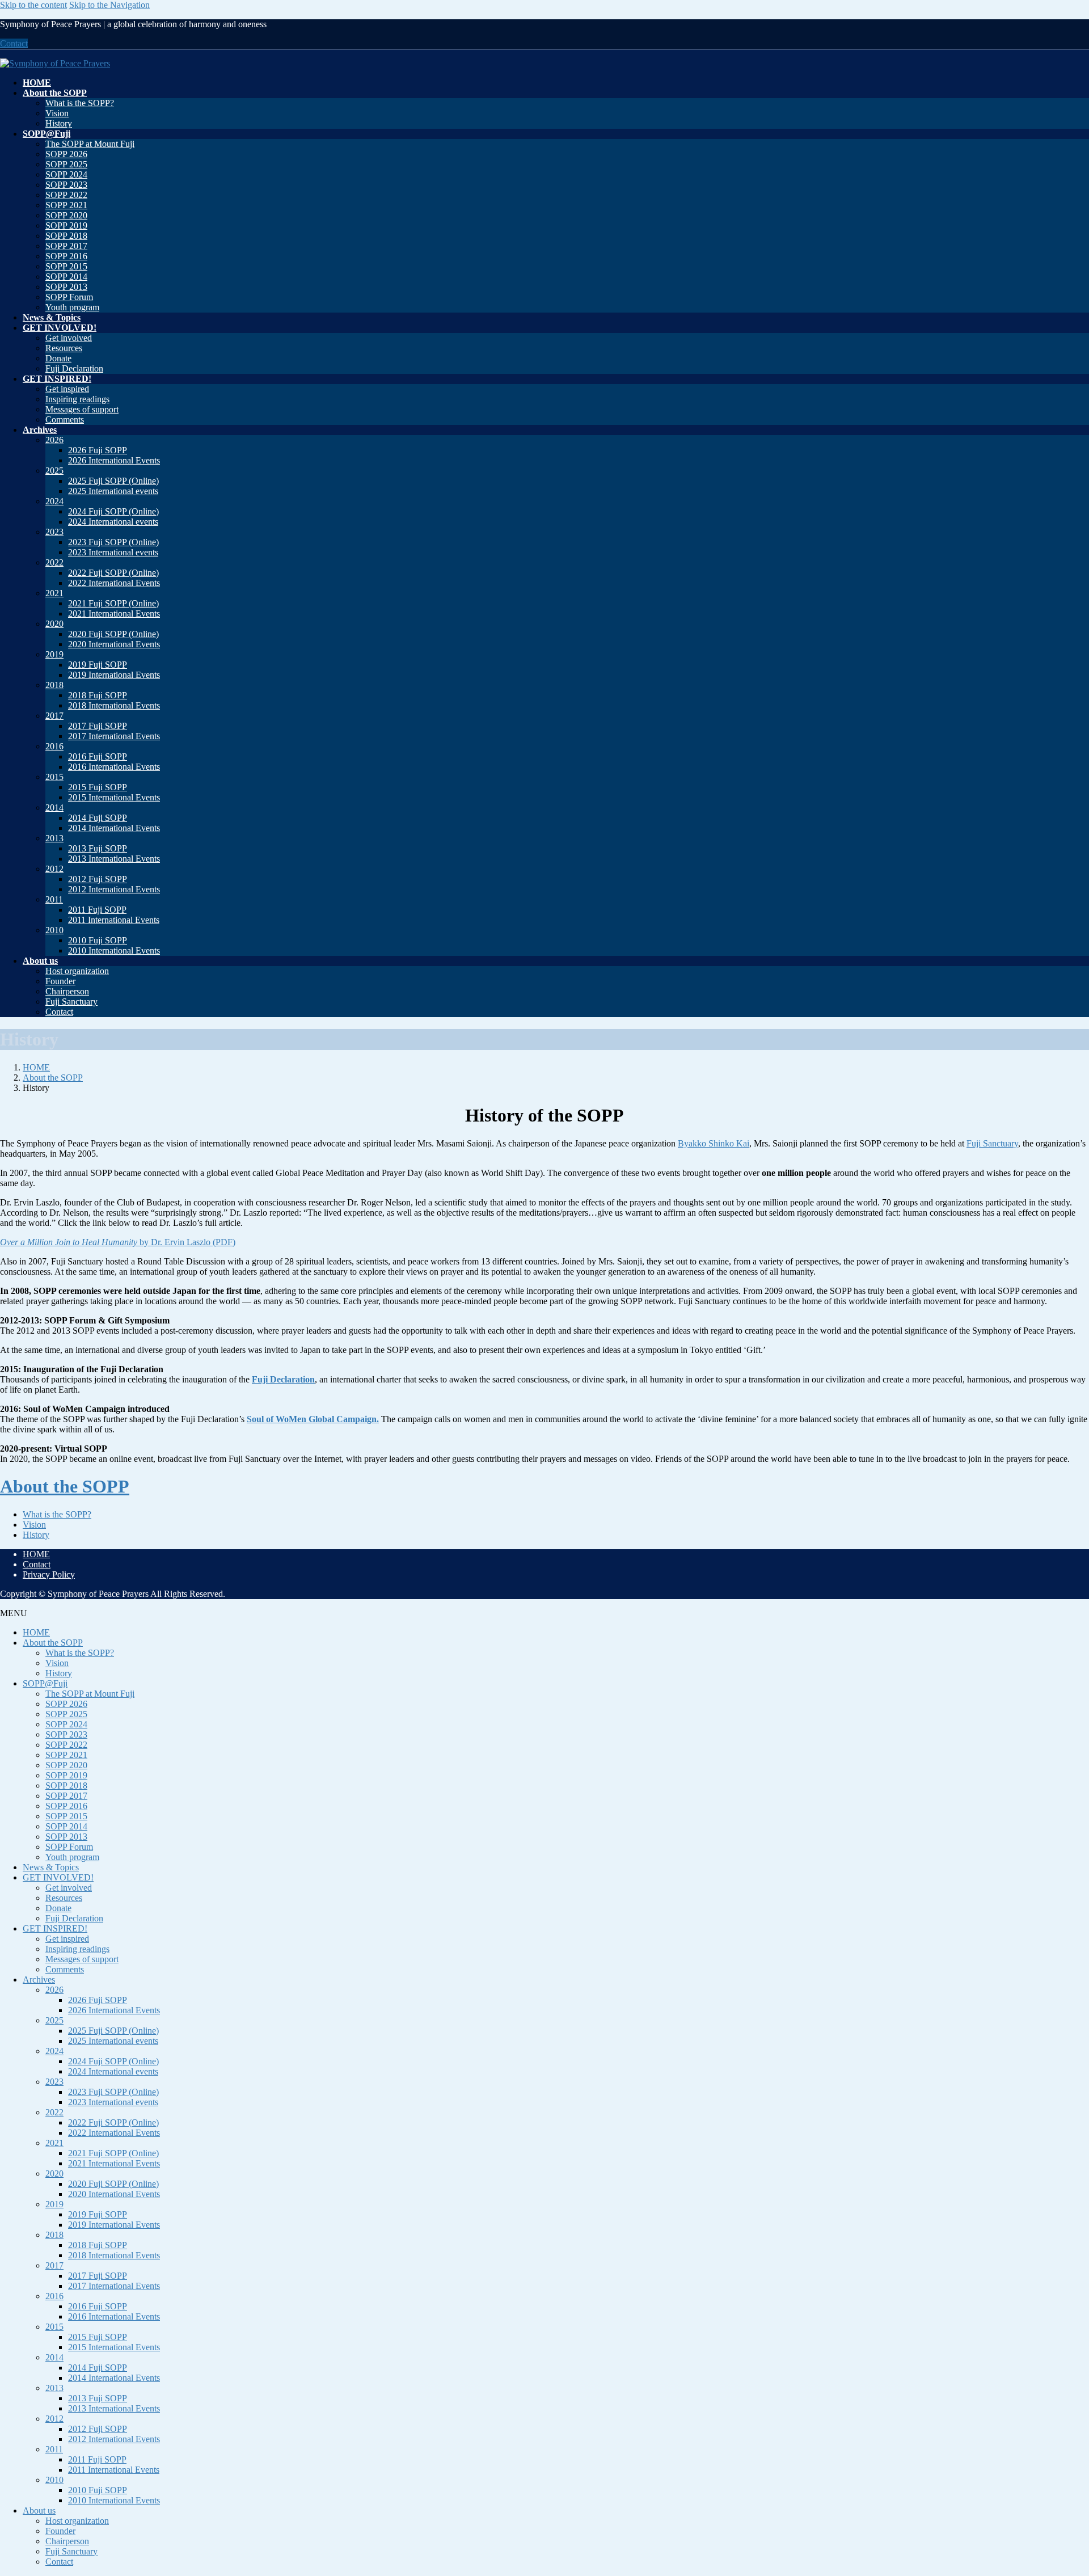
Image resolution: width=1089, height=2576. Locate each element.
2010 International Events (114, 950)
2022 (54, 562)
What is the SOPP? (80, 103)
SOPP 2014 (66, 277)
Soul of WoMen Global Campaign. (313, 1419)
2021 (54, 593)
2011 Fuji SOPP (97, 910)
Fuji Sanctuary (71, 1002)
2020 (54, 624)
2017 (54, 716)
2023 (54, 532)
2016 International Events (114, 767)
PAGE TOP (1056, 2487)
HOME (36, 1554)
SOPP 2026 (66, 154)
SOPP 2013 (66, 287)
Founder (60, 981)
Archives (39, 1980)
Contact (14, 43)
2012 (54, 869)
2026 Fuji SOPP (98, 450)
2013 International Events (114, 859)
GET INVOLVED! (58, 1877)
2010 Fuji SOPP (98, 940)
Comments (65, 420)
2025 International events (113, 491)
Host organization (77, 971)
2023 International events (113, 552)
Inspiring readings (77, 399)
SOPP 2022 (66, 195)
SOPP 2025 (66, 164)
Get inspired (67, 389)
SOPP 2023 (66, 185)
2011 (54, 899)
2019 (54, 654)
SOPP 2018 (66, 236)
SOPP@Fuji (45, 1683)
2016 (54, 746)
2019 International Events (114, 675)
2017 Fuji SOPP (98, 726)
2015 (54, 777)
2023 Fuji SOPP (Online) (113, 542)
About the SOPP (65, 1486)
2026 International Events (114, 460)
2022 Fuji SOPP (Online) (113, 573)
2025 (54, 471)
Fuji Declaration (74, 368)
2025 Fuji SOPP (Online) (113, 481)
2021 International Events (114, 614)
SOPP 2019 (66, 225)
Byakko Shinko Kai (714, 1143)
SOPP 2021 (66, 205)
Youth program (72, 307)
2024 (54, 501)
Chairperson (67, 991)
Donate (58, 358)
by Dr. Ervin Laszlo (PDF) (118, 1242)
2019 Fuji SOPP (98, 665)
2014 (54, 808)
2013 (54, 838)
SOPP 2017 (66, 246)
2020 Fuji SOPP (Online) (113, 634)
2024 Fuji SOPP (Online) (113, 511)
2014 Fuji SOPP (98, 818)
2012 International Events (114, 889)
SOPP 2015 (66, 266)
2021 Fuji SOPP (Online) (113, 603)
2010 (54, 930)
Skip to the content (33, 5)
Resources (64, 348)
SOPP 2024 (66, 174)
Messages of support (82, 409)
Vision (57, 113)
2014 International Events (114, 828)
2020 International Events (114, 644)
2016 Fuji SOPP (98, 756)
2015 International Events (114, 797)
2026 (54, 440)
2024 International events (113, 522)
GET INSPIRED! (55, 1928)
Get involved (69, 338)
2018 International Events (114, 705)
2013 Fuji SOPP (98, 848)
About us (39, 2510)
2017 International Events (114, 736)
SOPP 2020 (66, 215)
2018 (54, 685)
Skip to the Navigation (109, 5)
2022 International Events (114, 583)
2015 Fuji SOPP (98, 787)
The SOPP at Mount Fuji (90, 144)
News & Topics (51, 1867)
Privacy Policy (49, 1574)
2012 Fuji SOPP (98, 879)
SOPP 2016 (66, 256)
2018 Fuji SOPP (98, 695)
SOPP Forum (69, 297)
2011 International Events (114, 920)
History (59, 123)
